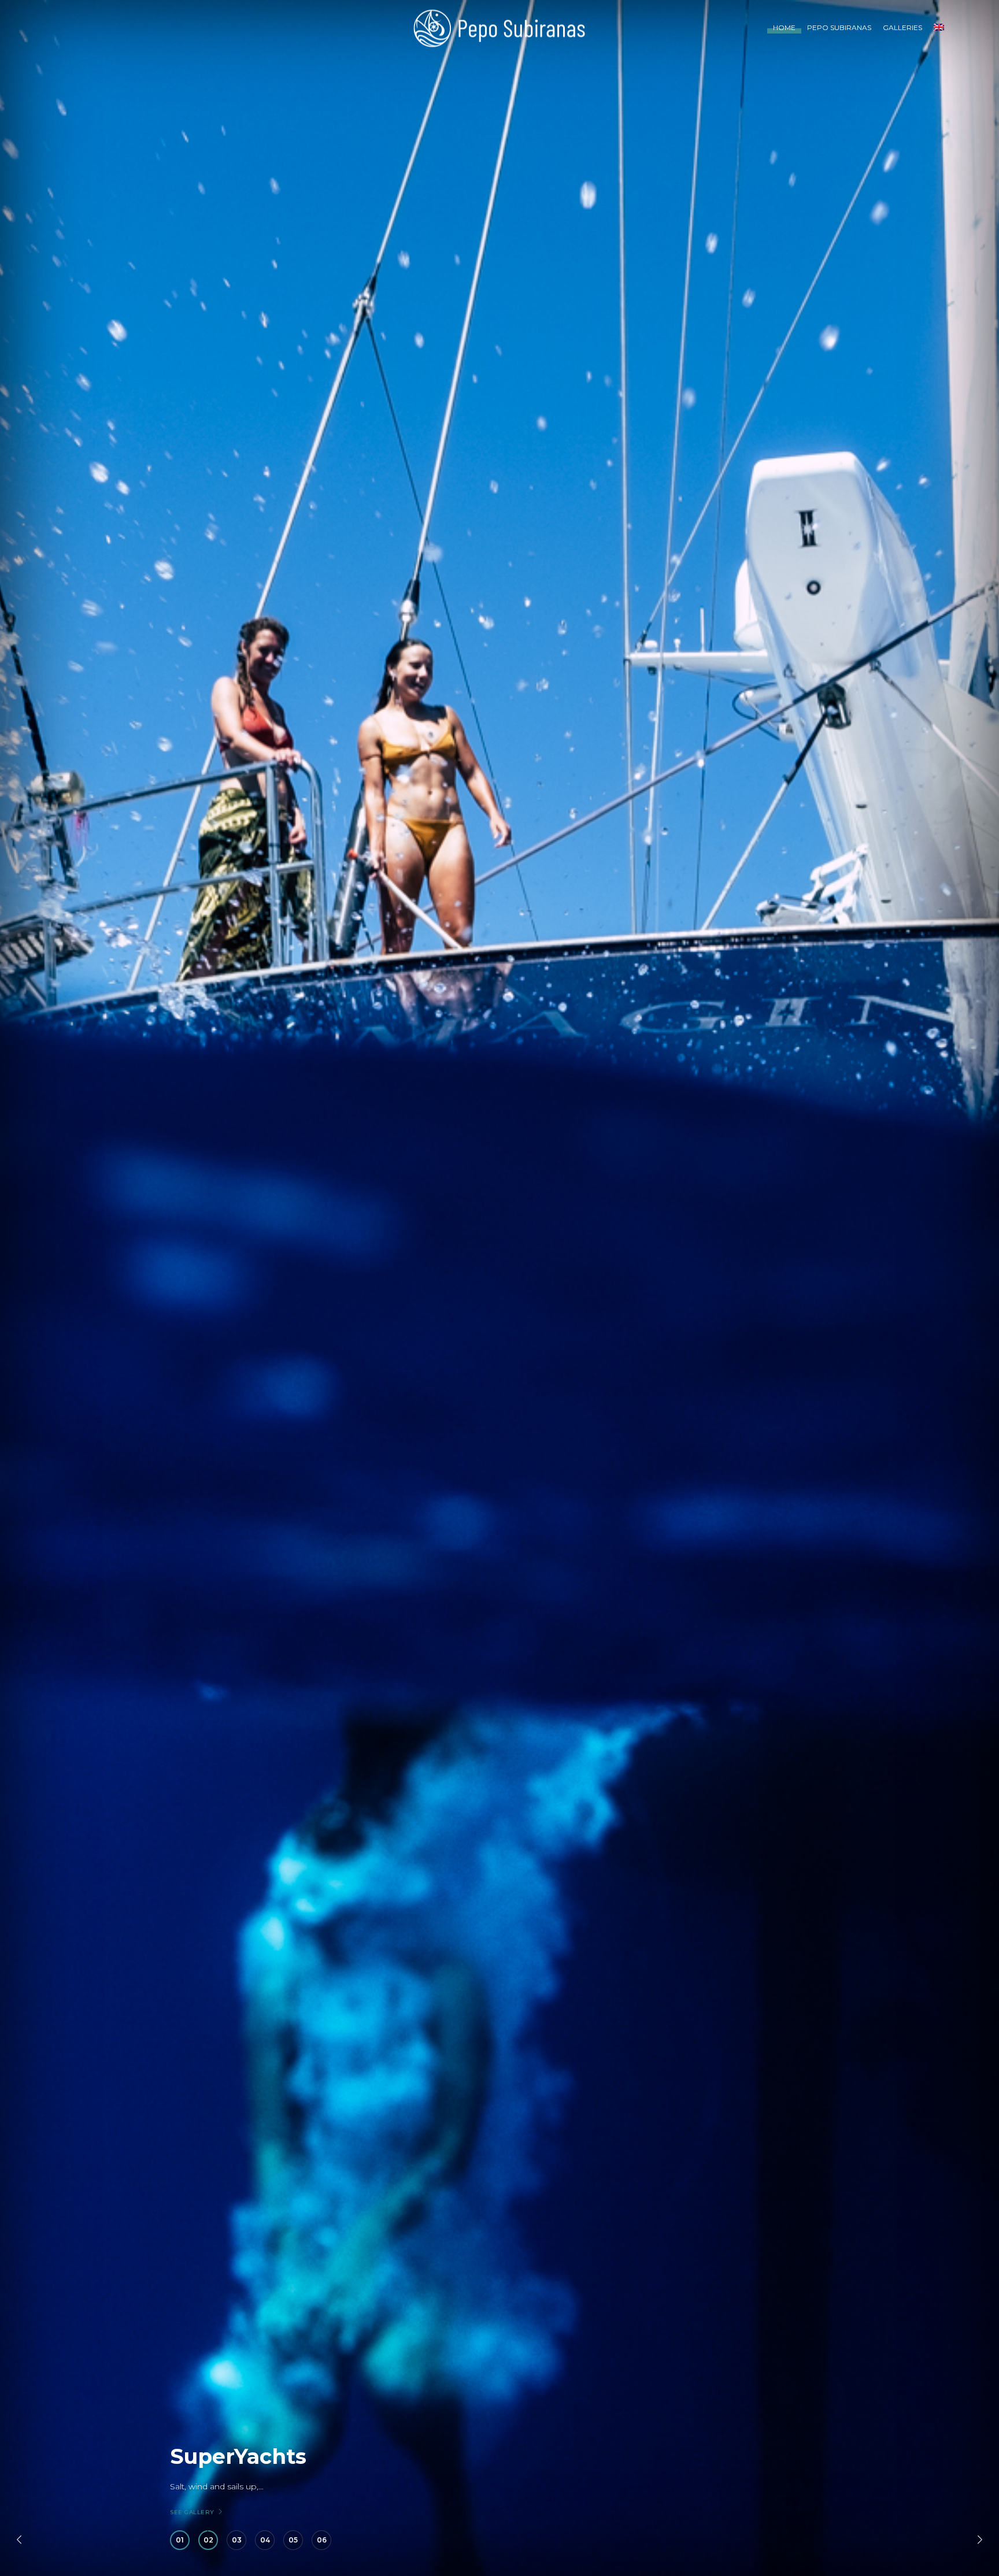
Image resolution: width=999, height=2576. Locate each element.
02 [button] (208, 2540)
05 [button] (293, 2540)
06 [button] (322, 2540)
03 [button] (237, 2540)
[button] (19, 2540)
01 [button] (180, 2540)
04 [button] (265, 2540)
